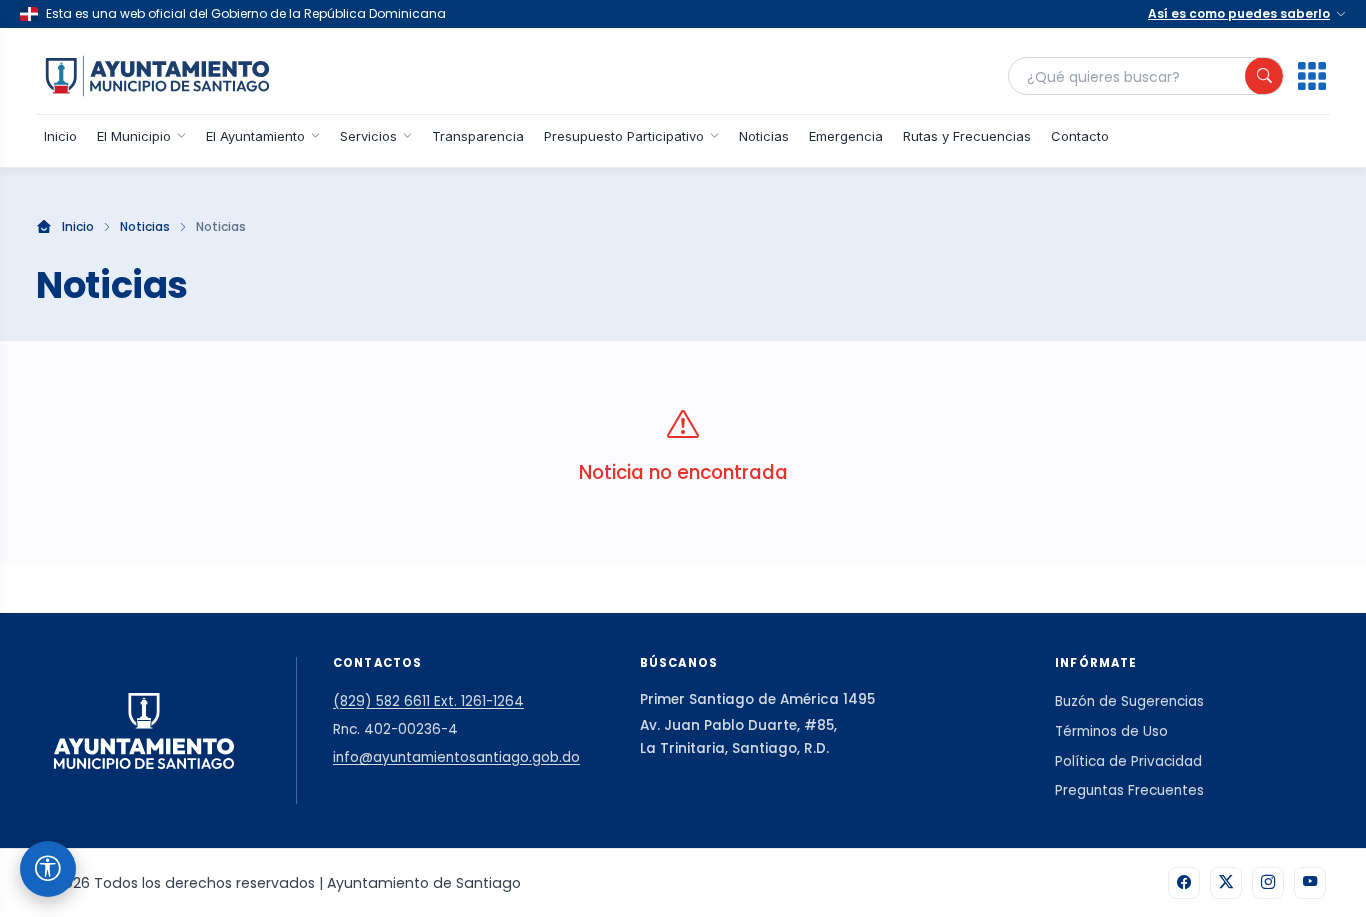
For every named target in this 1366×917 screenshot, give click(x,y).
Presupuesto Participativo (624, 136)
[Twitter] (1226, 883)
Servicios (368, 136)
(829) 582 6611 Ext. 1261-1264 (428, 701)
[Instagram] (1268, 883)
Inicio (60, 136)
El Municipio (134, 136)
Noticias (764, 136)
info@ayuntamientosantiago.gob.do (456, 757)
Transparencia (478, 136)
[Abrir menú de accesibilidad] (48, 869)
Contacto (1080, 136)
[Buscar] (1264, 76)
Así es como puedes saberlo (1239, 13)
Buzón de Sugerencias (1129, 701)
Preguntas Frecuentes (1129, 790)
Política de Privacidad (1128, 761)
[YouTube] (1310, 883)
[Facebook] (1184, 883)
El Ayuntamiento (255, 136)
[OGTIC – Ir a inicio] (157, 76)
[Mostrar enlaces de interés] (1312, 76)
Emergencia (846, 136)
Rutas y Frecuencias (967, 136)
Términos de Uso (1111, 731)
